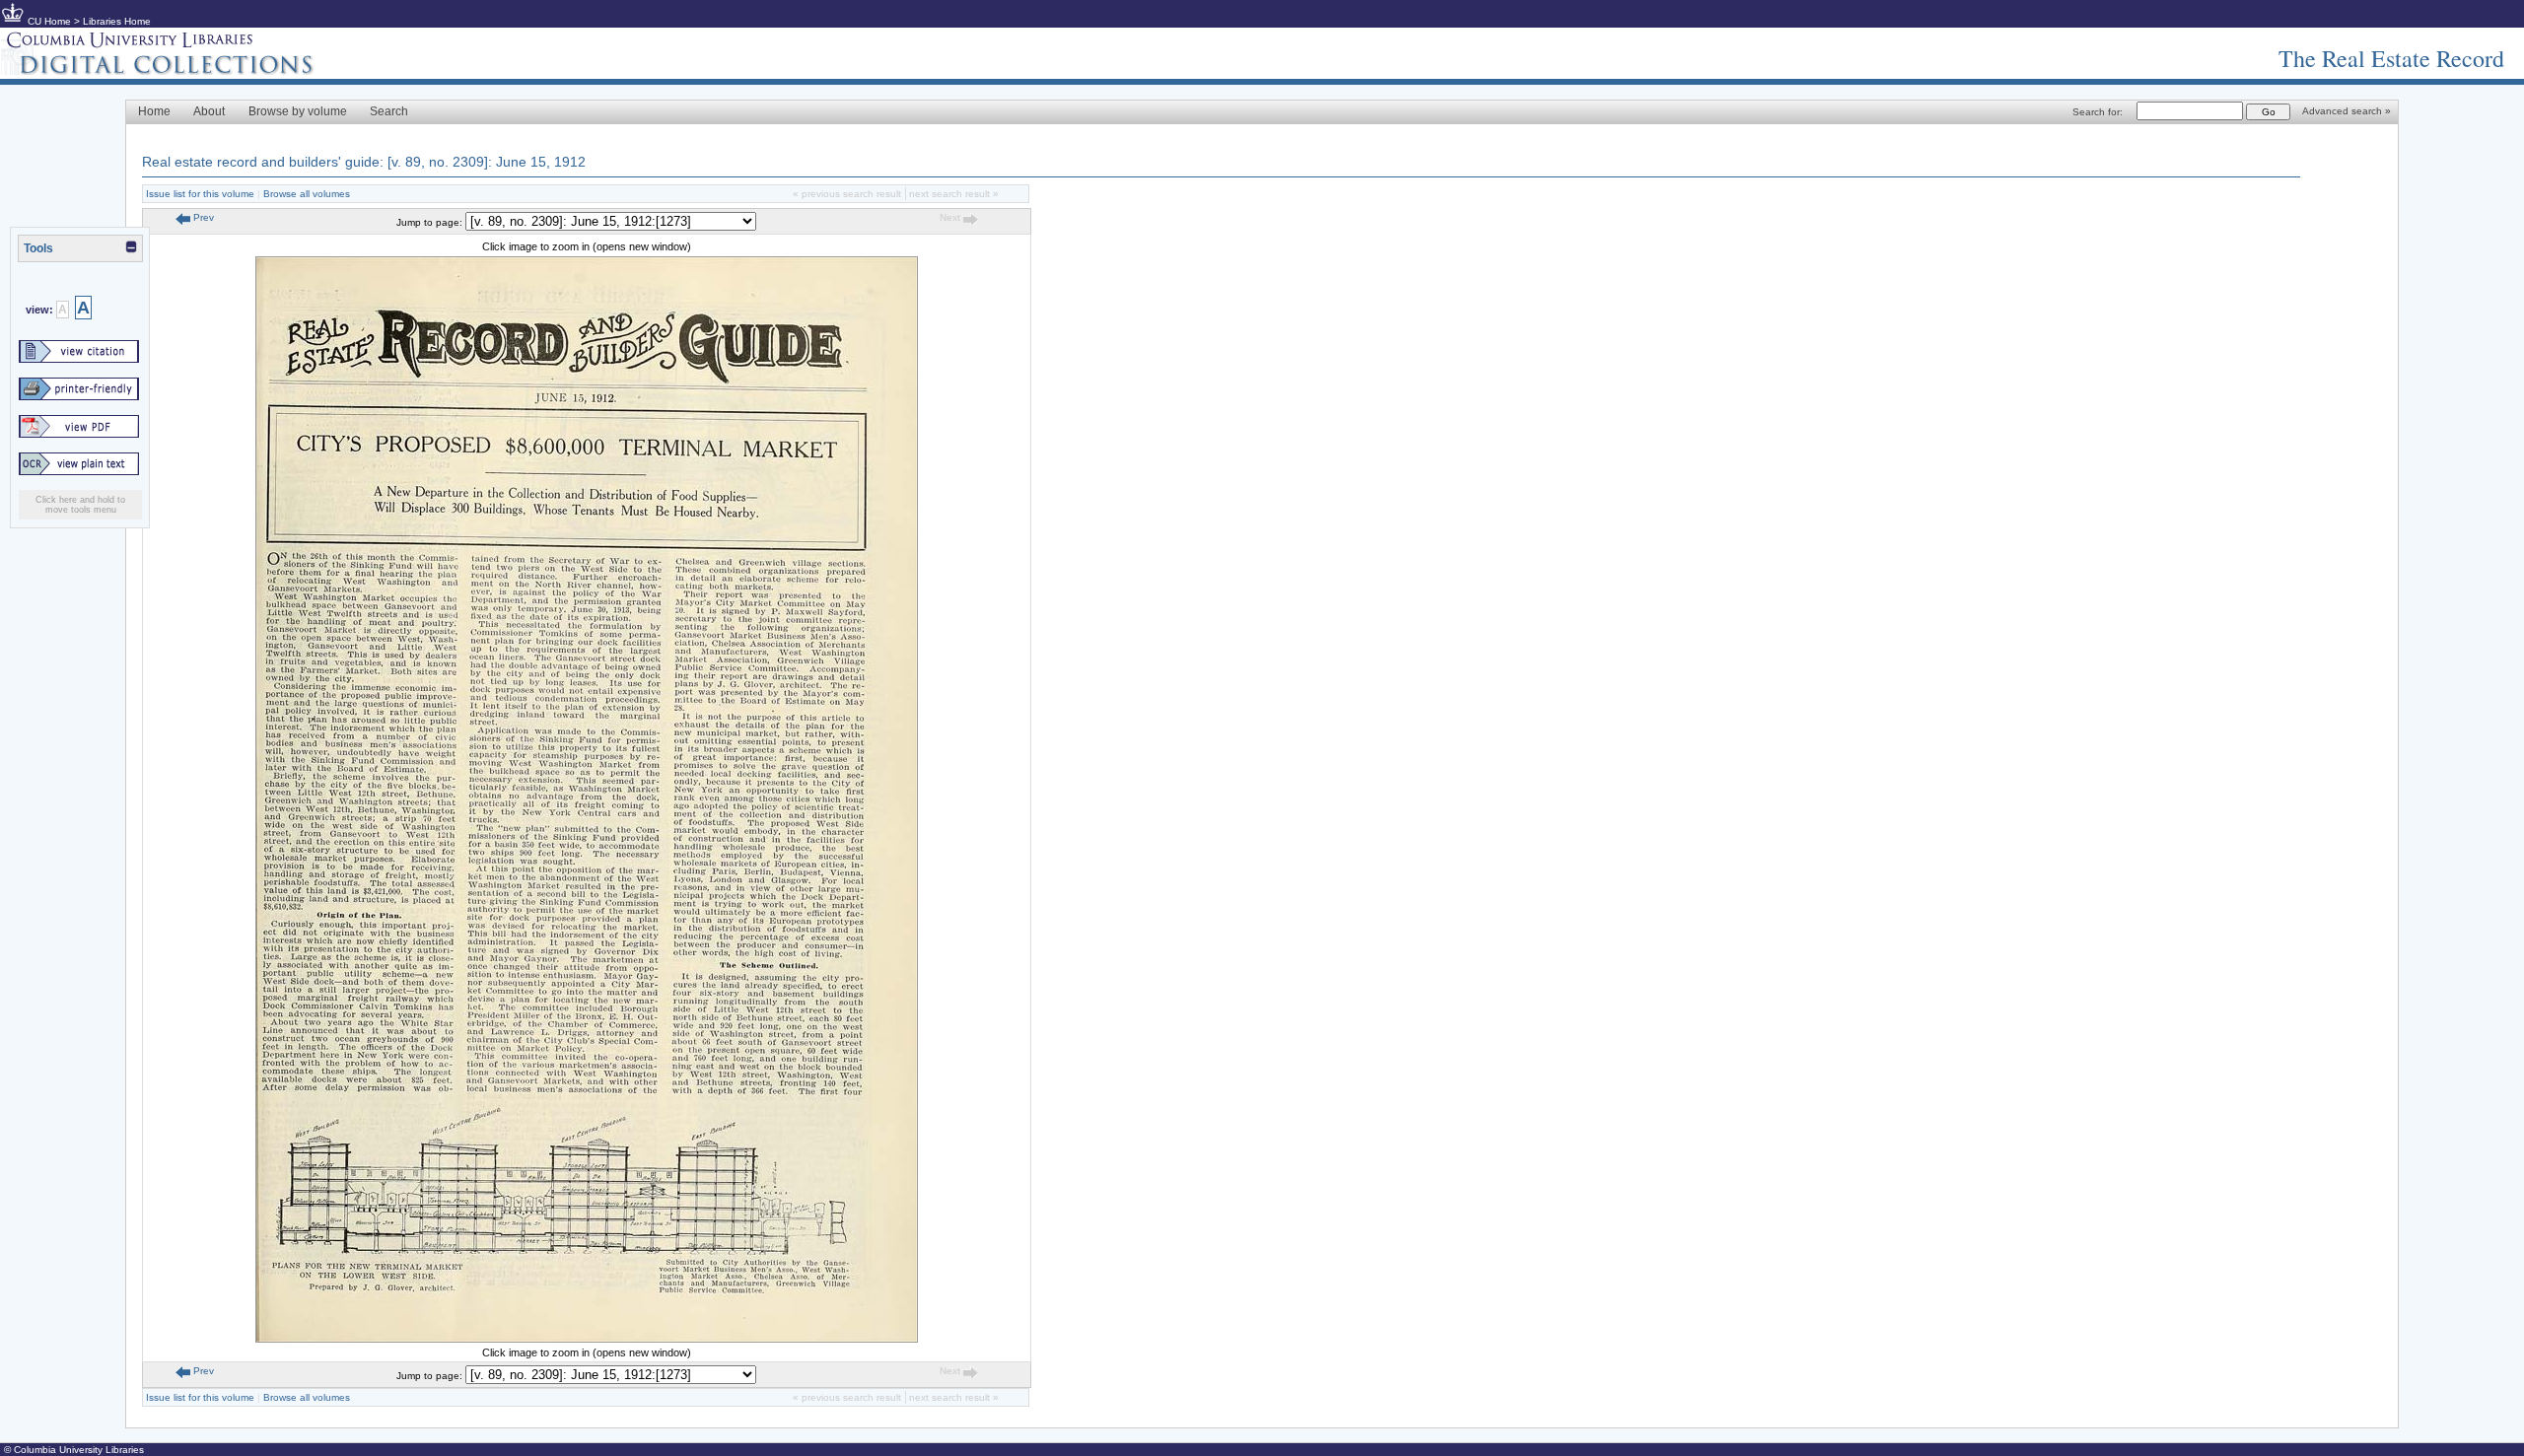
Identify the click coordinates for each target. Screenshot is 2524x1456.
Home (154, 111)
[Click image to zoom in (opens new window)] (587, 1339)
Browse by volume (298, 111)
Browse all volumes (307, 194)
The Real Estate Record (2391, 58)
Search (389, 111)
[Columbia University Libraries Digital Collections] (173, 71)
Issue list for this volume (200, 194)
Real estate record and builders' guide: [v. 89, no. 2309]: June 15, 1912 (364, 162)
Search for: (2098, 112)
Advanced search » (2347, 111)
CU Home (49, 21)
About (209, 111)
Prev (202, 217)
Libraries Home (117, 21)
